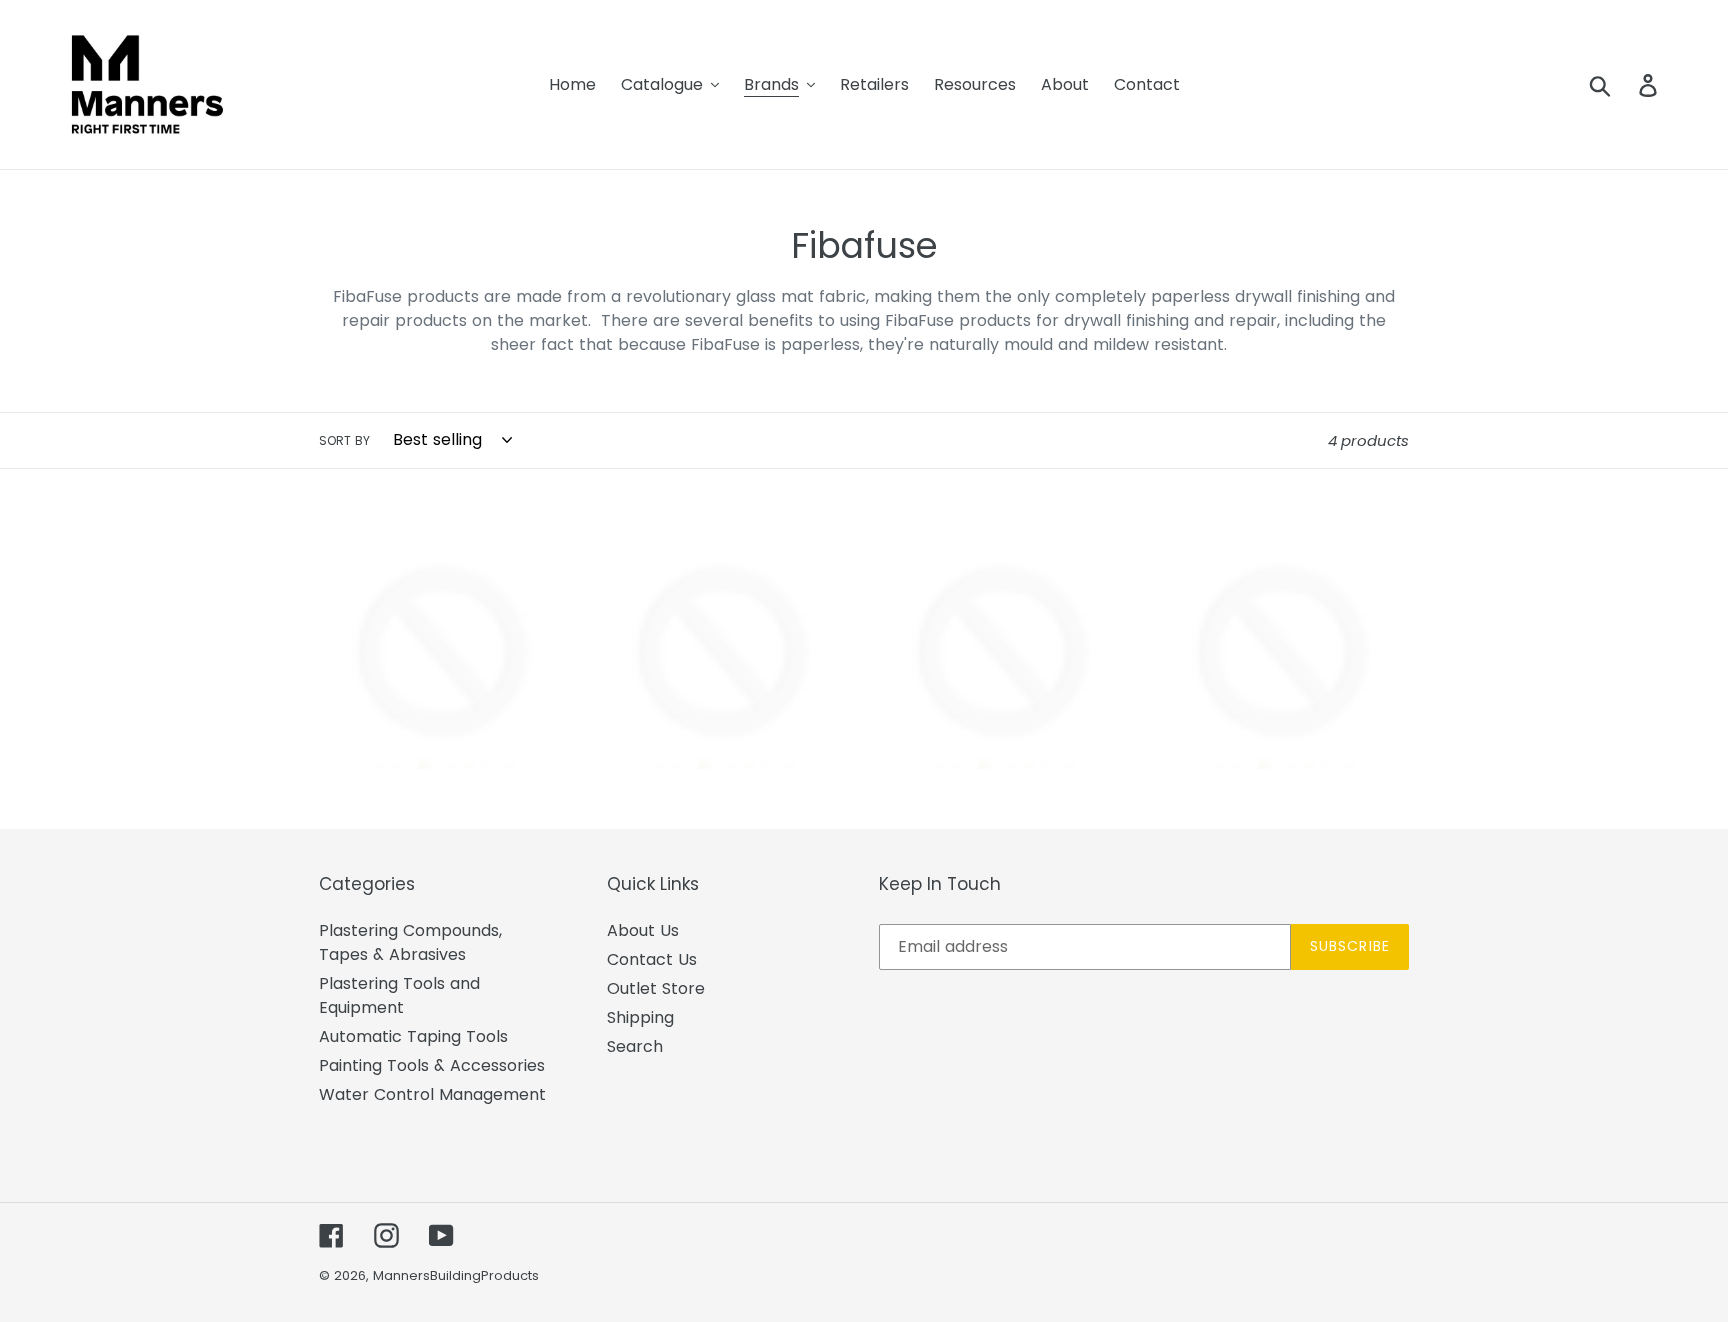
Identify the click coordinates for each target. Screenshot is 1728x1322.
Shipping (640, 1017)
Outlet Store (656, 988)
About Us (643, 930)
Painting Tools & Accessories (432, 1065)
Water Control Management (432, 1094)
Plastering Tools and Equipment (399, 995)
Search (635, 1046)
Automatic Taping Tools (413, 1036)
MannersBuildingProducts (456, 1275)
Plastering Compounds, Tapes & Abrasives (410, 942)
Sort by (344, 440)
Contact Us (652, 959)
